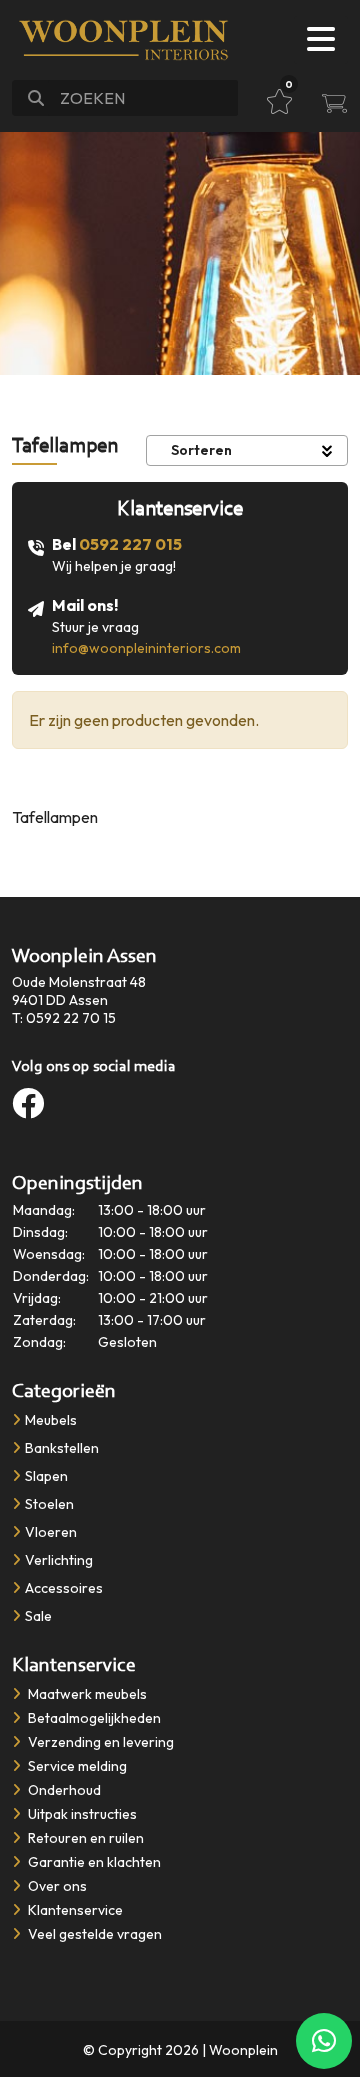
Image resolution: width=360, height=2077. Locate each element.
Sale (38, 1616)
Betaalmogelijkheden (93, 1718)
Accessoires (64, 1588)
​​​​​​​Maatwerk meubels (86, 1694)
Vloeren (51, 1532)
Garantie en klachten (93, 1862)
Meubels (51, 1420)
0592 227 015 (130, 544)
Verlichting (59, 1560)
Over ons (56, 1886)
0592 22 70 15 (71, 1018)
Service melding (76, 1766)
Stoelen (49, 1504)
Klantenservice (74, 1910)
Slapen (46, 1476)
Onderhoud (63, 1790)
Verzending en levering (99, 1742)
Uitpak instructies (81, 1814)
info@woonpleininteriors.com (146, 648)
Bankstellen (62, 1448)
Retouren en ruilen (84, 1838)
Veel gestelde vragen (93, 1934)
